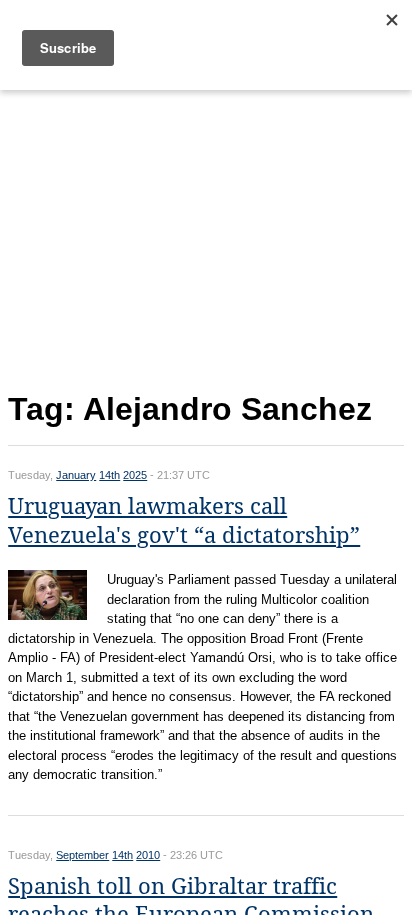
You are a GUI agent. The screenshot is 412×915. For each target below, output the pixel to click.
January (76, 475)
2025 (135, 475)
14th (109, 475)
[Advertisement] (206, 236)
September (82, 855)
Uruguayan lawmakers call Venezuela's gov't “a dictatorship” (184, 521)
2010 (148, 855)
